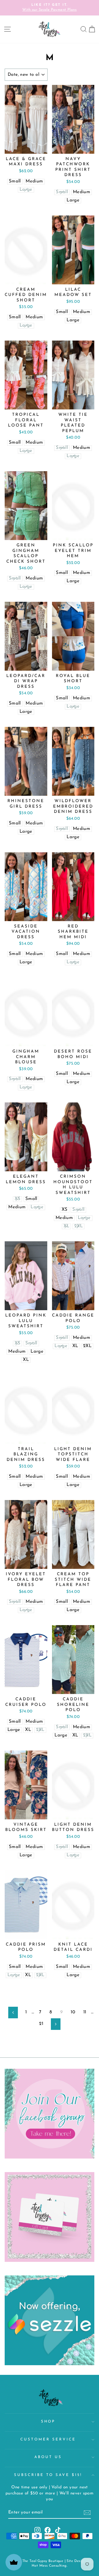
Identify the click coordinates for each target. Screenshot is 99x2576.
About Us (48, 2457)
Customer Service (48, 2439)
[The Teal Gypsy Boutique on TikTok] (58, 2530)
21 (41, 2024)
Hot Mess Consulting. (50, 2566)
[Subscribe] (87, 2513)
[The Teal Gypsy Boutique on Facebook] (48, 2530)
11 (85, 2012)
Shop (48, 2422)
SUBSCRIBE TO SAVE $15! (48, 2475)
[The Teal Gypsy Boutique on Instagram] (37, 2530)
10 (73, 2012)
